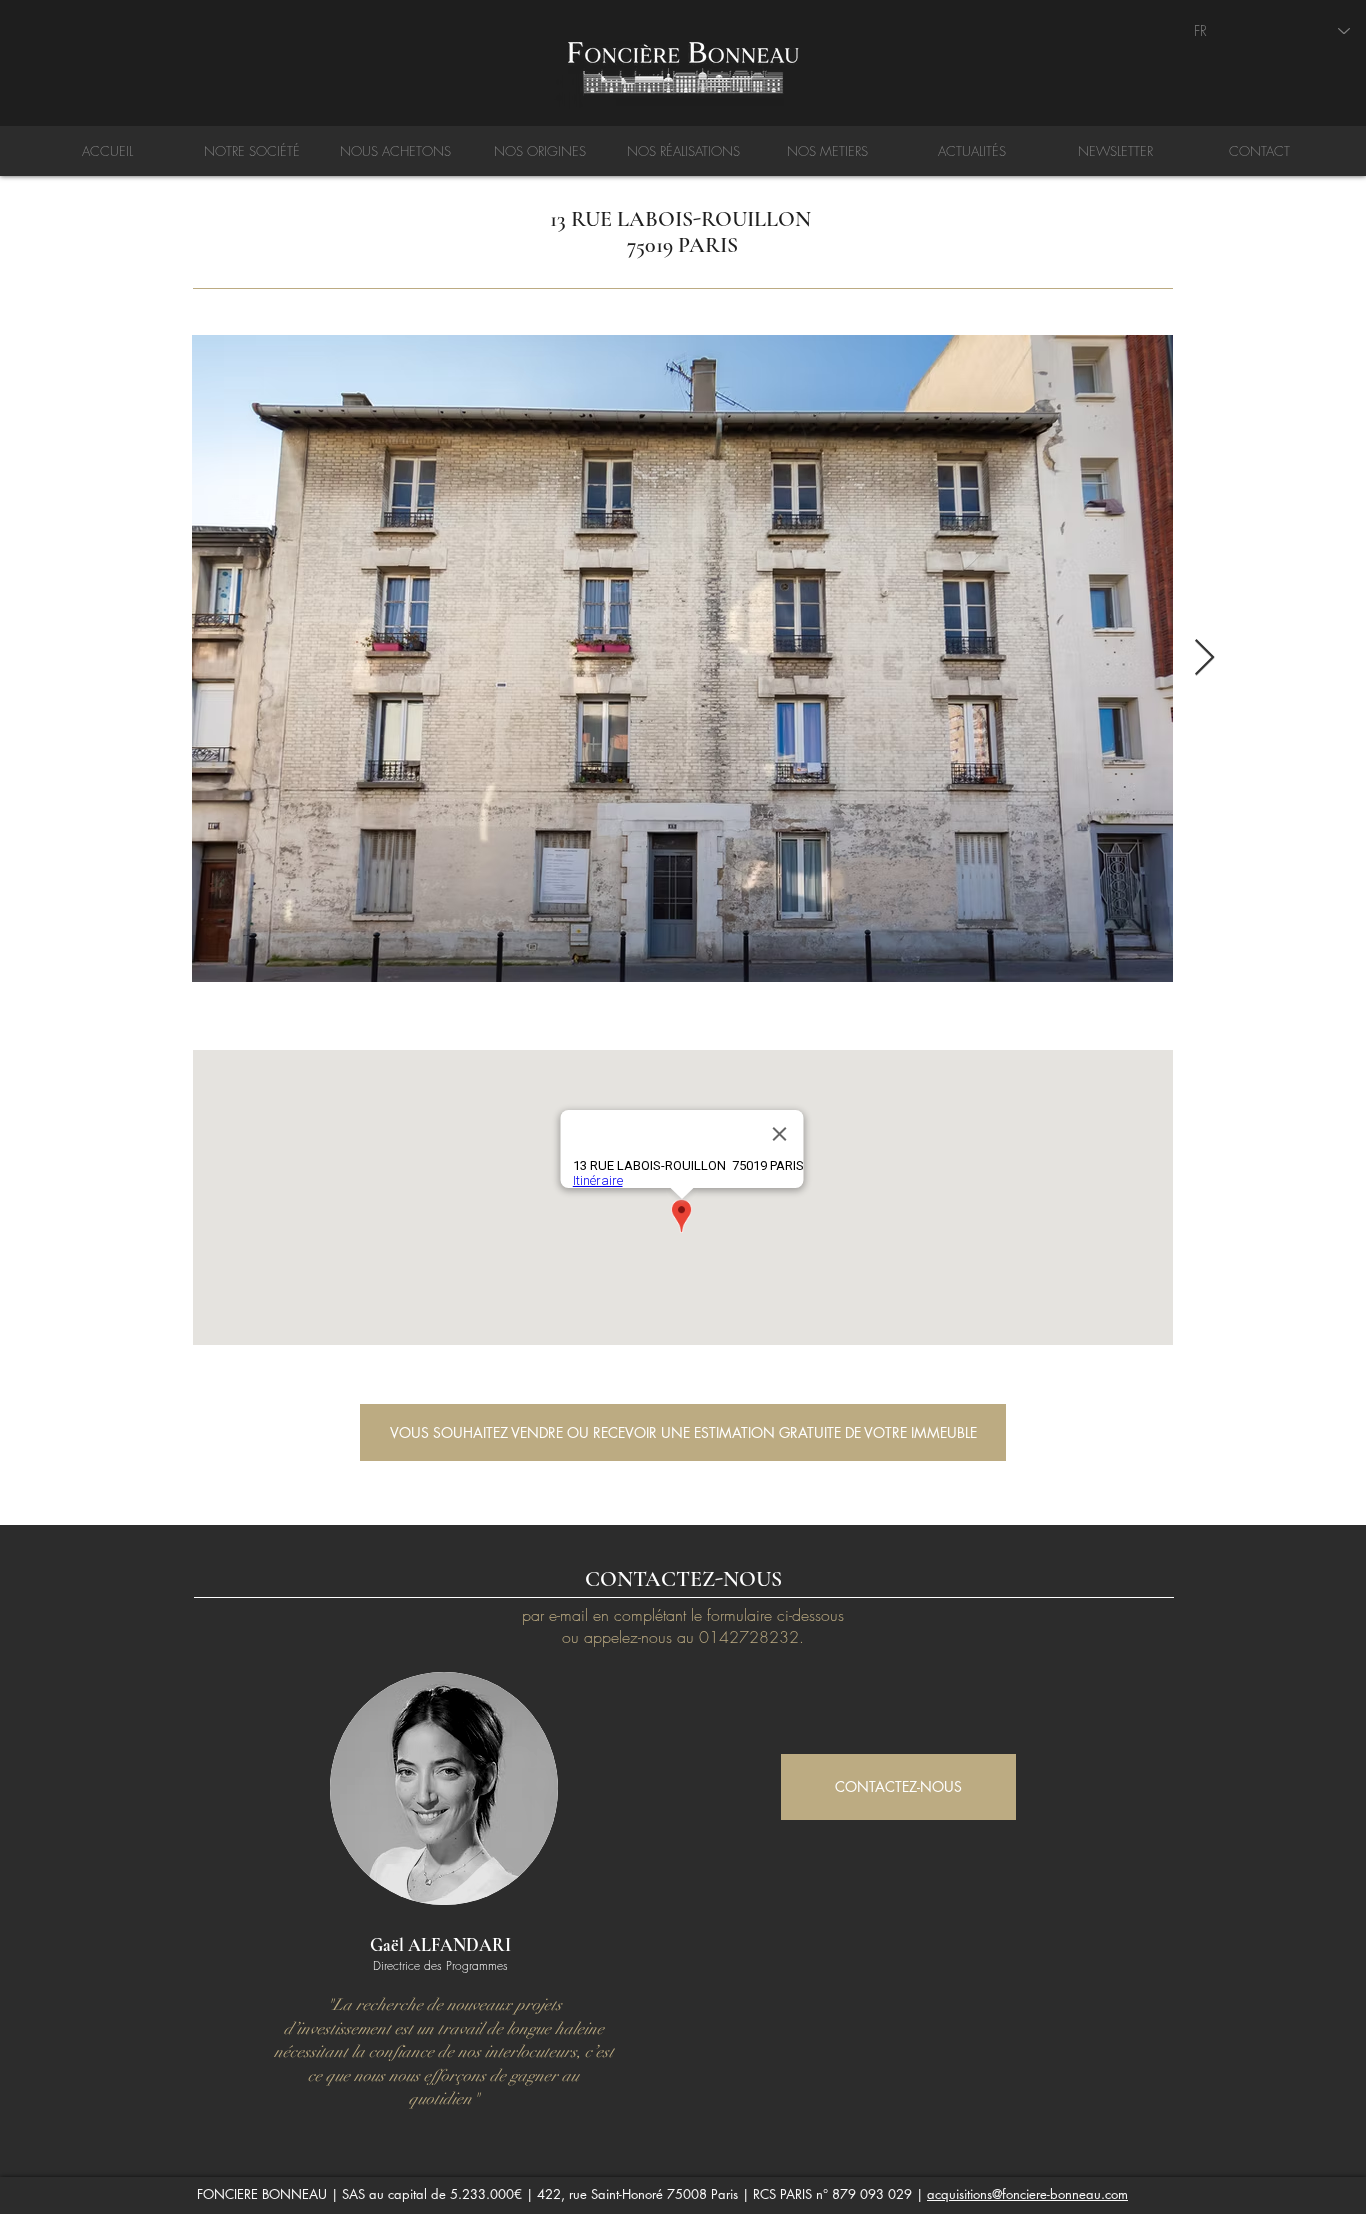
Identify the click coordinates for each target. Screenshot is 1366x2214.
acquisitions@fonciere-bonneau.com (1027, 2194)
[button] (683, 1432)
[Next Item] (1204, 658)
